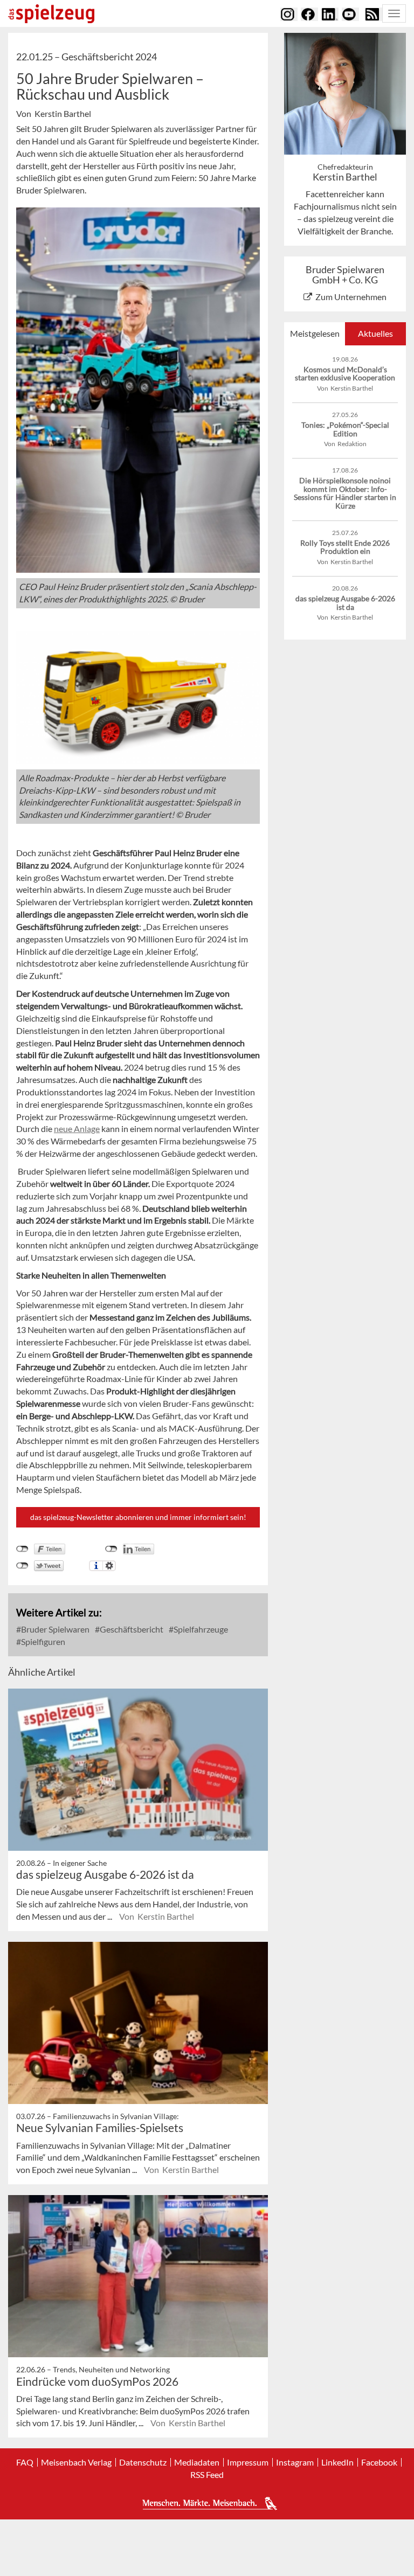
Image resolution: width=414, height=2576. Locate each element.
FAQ (25, 2462)
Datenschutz (143, 2462)
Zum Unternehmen (351, 297)
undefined (111, 1549)
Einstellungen (109, 1566)
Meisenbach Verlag (76, 2462)
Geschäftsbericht (131, 1629)
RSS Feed (207, 2475)
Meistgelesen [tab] (315, 333)
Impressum (248, 2462)
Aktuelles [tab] (375, 333)
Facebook (379, 2462)
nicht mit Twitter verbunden (22, 1566)
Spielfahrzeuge (200, 1629)
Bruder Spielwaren (54, 1629)
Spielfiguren (42, 1641)
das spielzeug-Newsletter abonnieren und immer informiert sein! (138, 1517)
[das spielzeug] (51, 14)
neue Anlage (77, 1129)
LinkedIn (337, 2462)
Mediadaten (197, 2462)
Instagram (295, 2462)
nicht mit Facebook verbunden (22, 1549)
